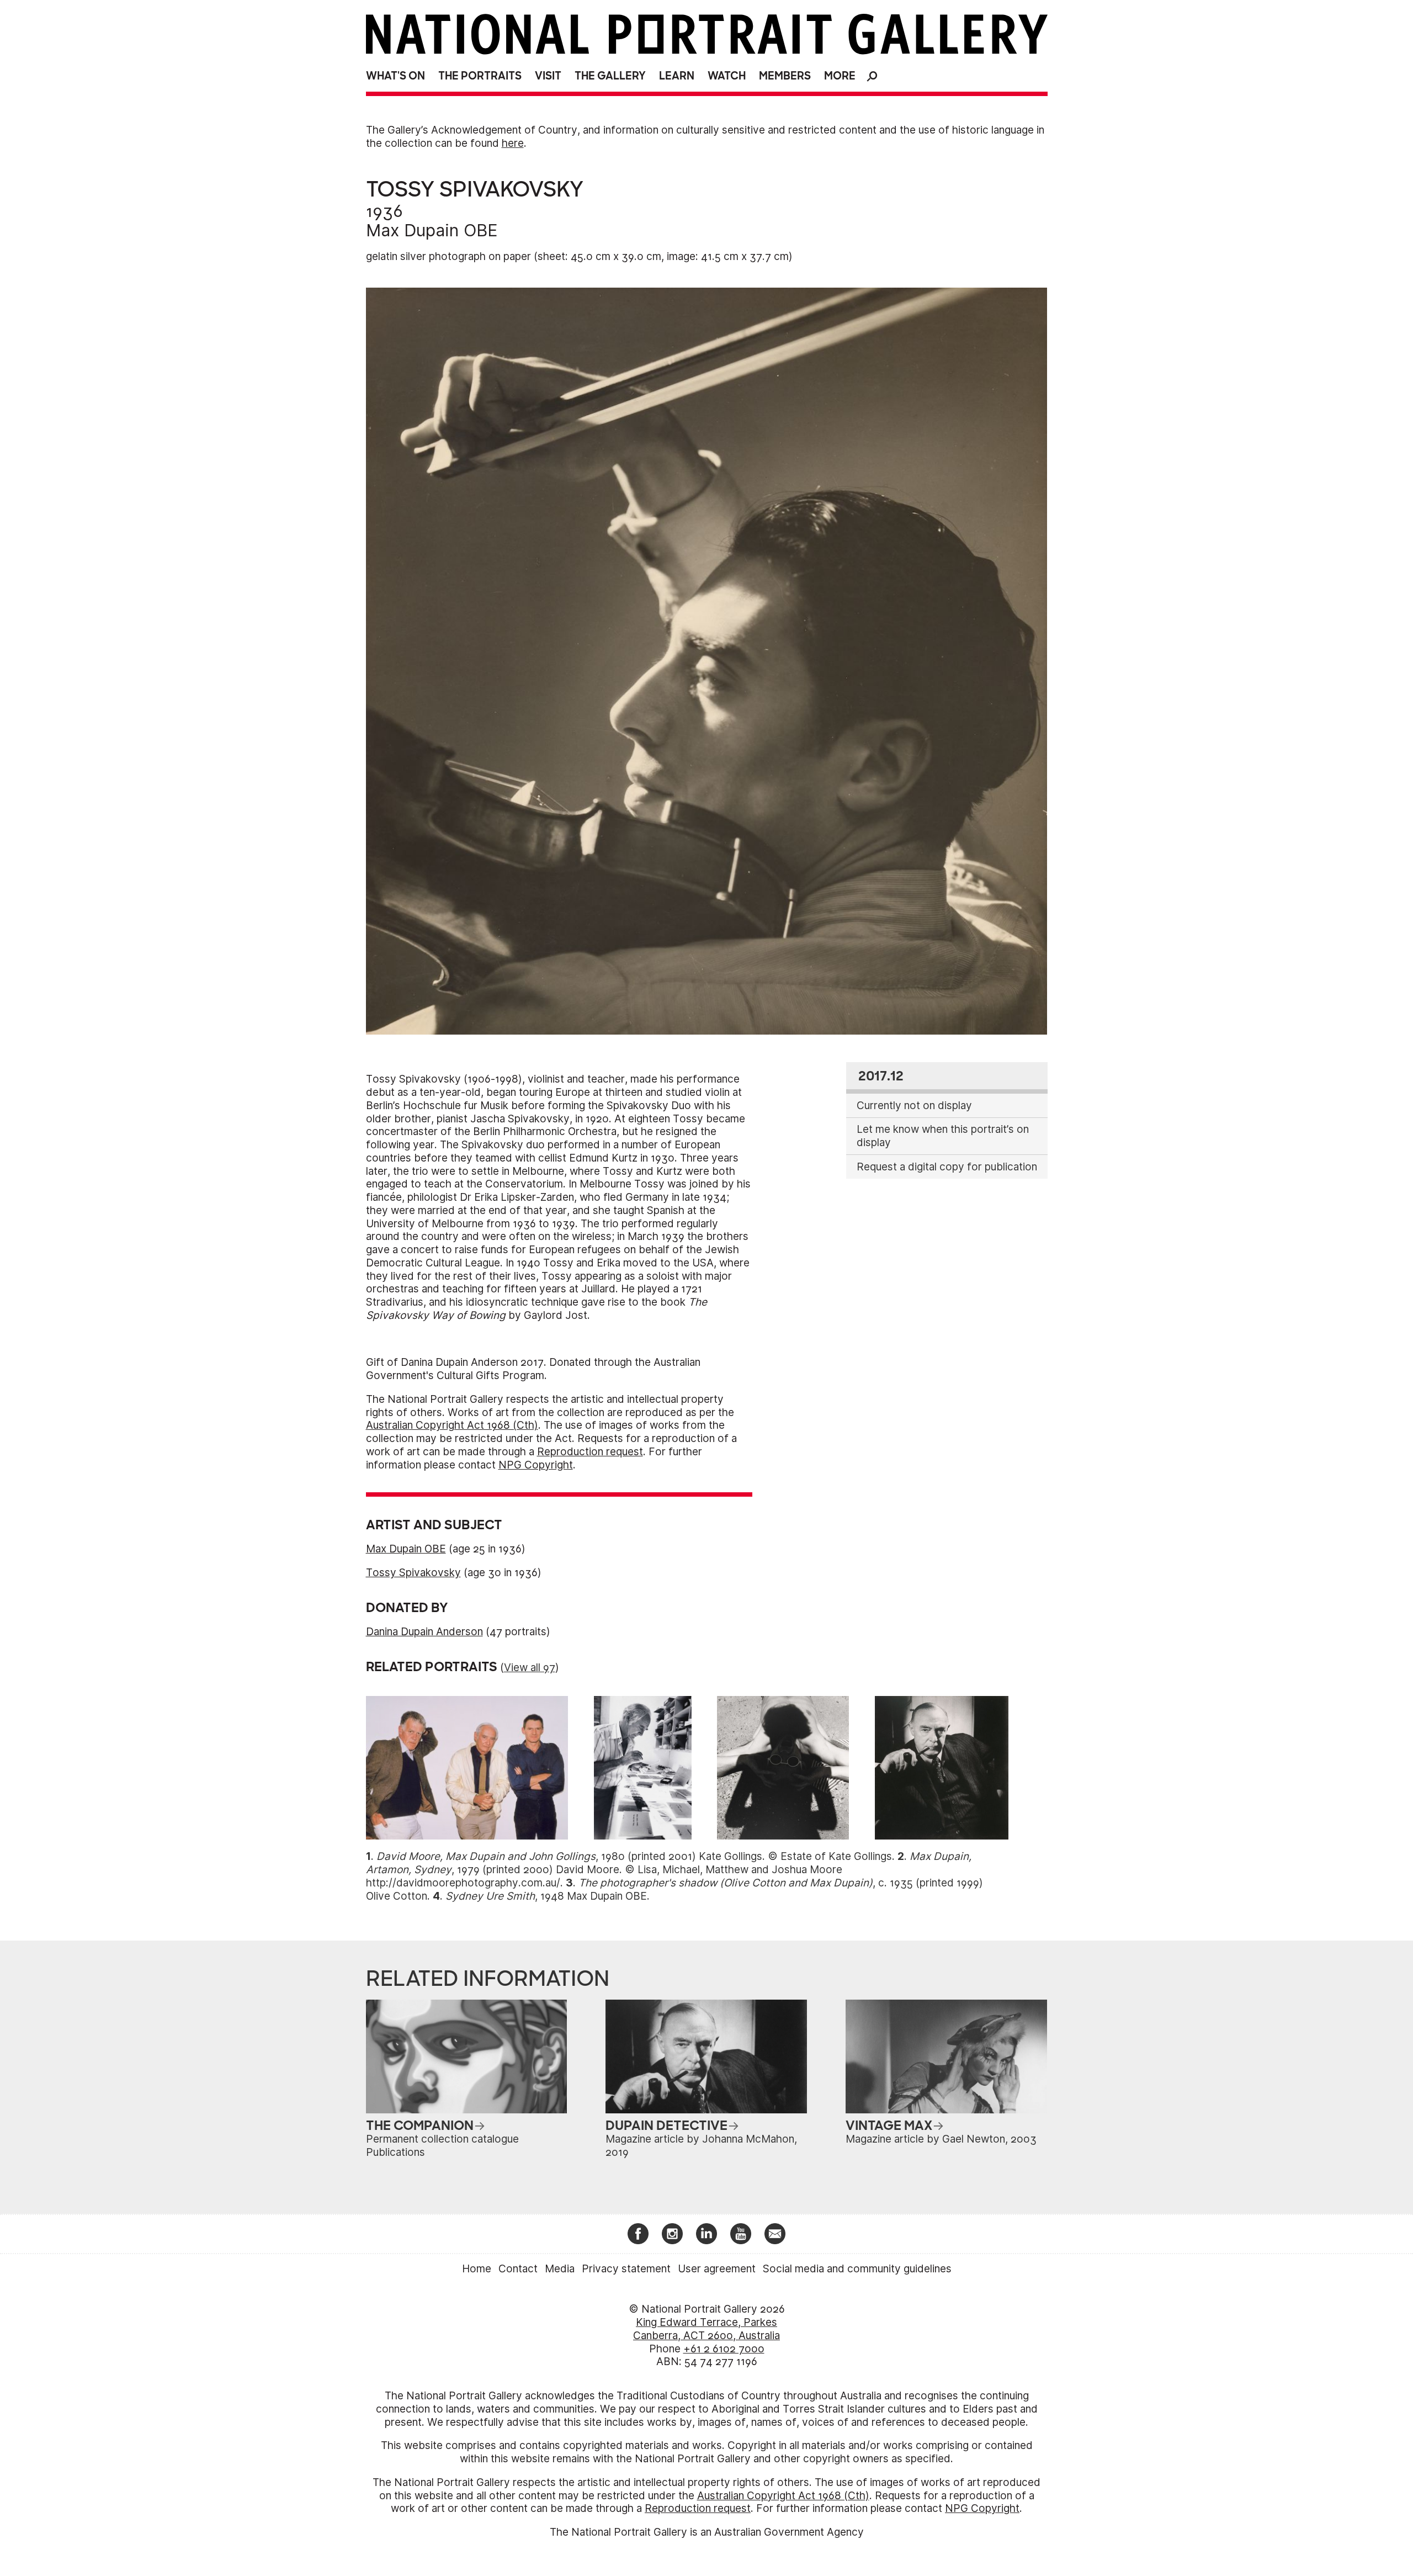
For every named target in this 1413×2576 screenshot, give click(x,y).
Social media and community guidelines (857, 2269)
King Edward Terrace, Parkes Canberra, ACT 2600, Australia (706, 2329)
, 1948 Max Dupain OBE (546, 1896)
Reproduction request (590, 1452)
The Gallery (610, 76)
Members (785, 76)
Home (477, 2269)
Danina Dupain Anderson (424, 1632)
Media (560, 2269)
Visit (548, 76)
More (840, 76)
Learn (677, 76)
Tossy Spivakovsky (413, 1573)
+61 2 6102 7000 (724, 2349)
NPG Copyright (536, 1465)
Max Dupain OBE (432, 230)
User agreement (717, 2269)
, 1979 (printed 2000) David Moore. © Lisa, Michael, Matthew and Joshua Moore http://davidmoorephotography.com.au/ (669, 1870)
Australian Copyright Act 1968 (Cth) (452, 1425)
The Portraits (480, 76)
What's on (395, 76)
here (513, 143)
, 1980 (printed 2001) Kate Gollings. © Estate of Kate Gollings (634, 1856)
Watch (727, 76)
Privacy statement (626, 2269)
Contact (518, 2269)
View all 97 (530, 1668)
